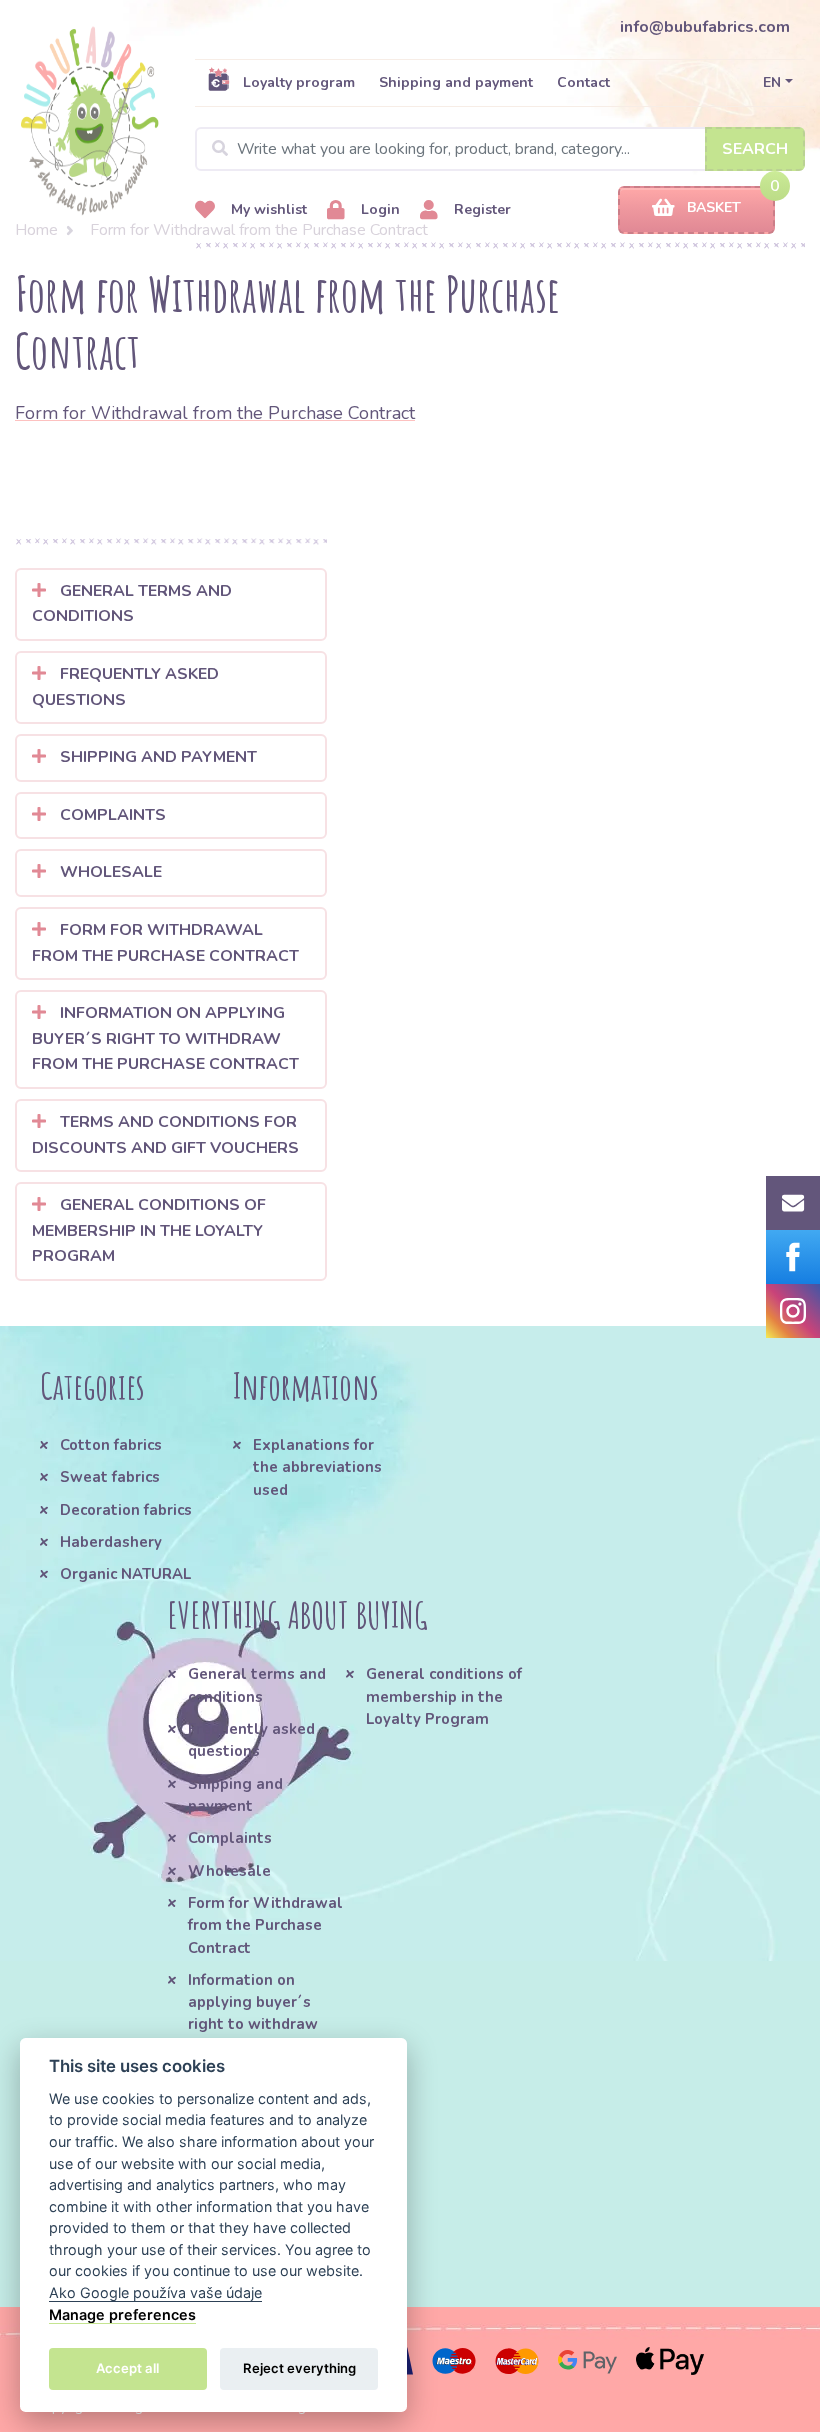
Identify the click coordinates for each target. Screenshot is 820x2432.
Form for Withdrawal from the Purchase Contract (215, 413)
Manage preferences (122, 2314)
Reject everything (299, 2368)
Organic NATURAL (125, 1574)
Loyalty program (299, 82)
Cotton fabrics (111, 1445)
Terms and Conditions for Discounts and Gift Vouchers (165, 1135)
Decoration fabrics (126, 1510)
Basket (714, 207)
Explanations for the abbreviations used (317, 1467)
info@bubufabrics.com (705, 27)
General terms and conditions (132, 604)
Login (378, 209)
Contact (583, 82)
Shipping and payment (456, 82)
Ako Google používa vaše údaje (155, 2292)
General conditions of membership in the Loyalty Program (149, 1230)
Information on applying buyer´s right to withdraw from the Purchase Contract (165, 1038)
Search (755, 149)
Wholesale (109, 872)
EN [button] (772, 82)
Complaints (111, 815)
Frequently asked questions (125, 687)
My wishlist (267, 209)
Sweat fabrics (110, 1477)
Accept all (127, 2368)
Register (480, 209)
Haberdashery (111, 1542)
